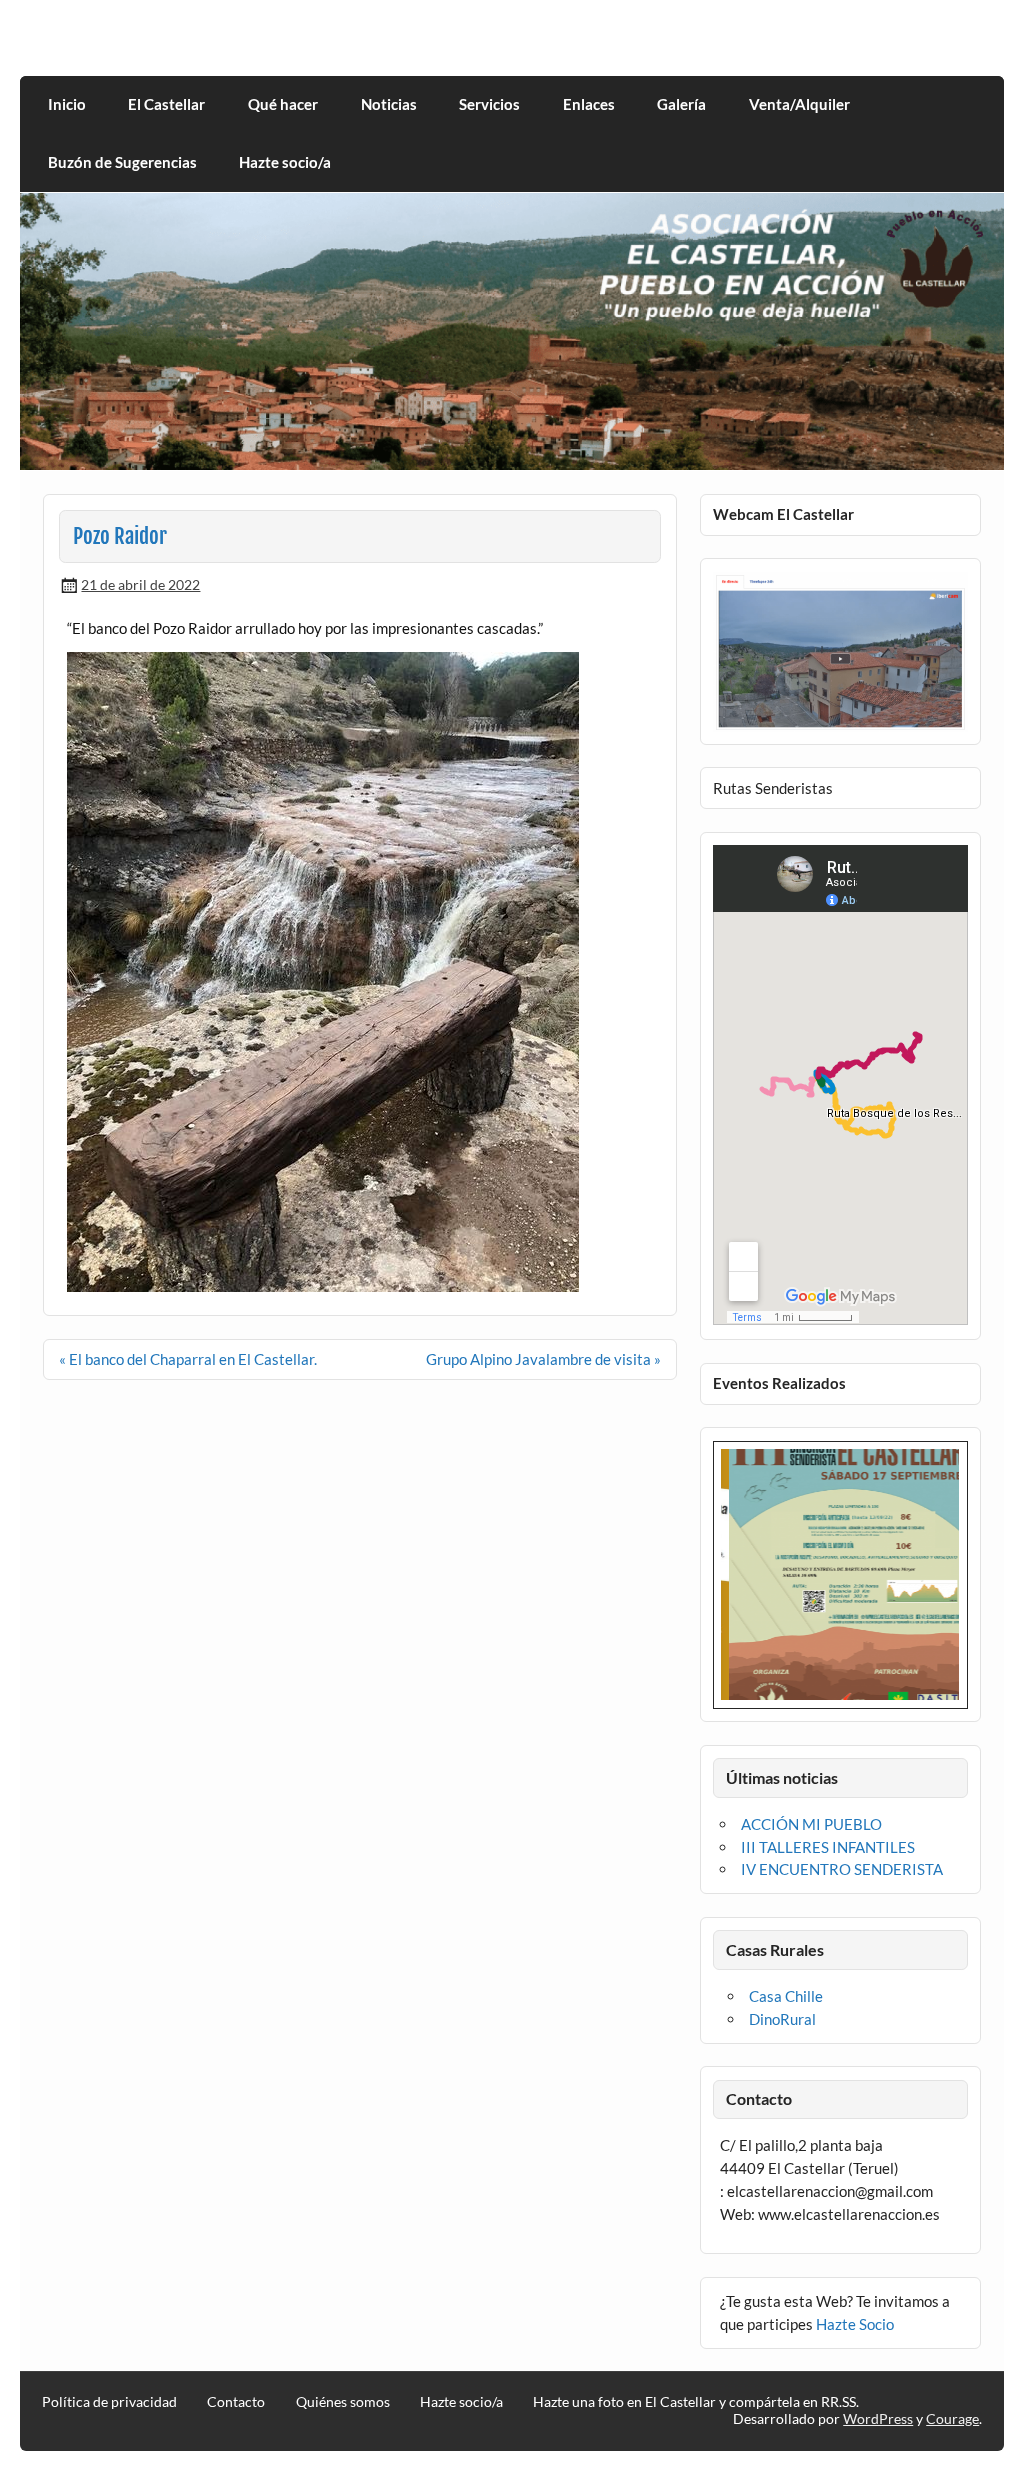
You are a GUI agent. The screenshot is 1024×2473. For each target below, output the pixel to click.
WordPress (878, 2418)
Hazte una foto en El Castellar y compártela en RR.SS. (696, 2402)
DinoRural (782, 2019)
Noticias (389, 104)
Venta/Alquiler (799, 104)
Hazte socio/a (285, 162)
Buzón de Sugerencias (122, 162)
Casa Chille (786, 1996)
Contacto (236, 2402)
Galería (681, 104)
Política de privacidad (109, 2402)
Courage (952, 2418)
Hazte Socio (855, 2324)
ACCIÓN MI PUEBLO (811, 1824)
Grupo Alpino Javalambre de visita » (543, 1359)
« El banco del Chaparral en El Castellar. (188, 1359)
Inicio (67, 104)
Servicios (489, 104)
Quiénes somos (343, 2402)
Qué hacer (283, 104)
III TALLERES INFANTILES (828, 1847)
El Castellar (166, 104)
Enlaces (589, 104)
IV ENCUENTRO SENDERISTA (842, 1869)
